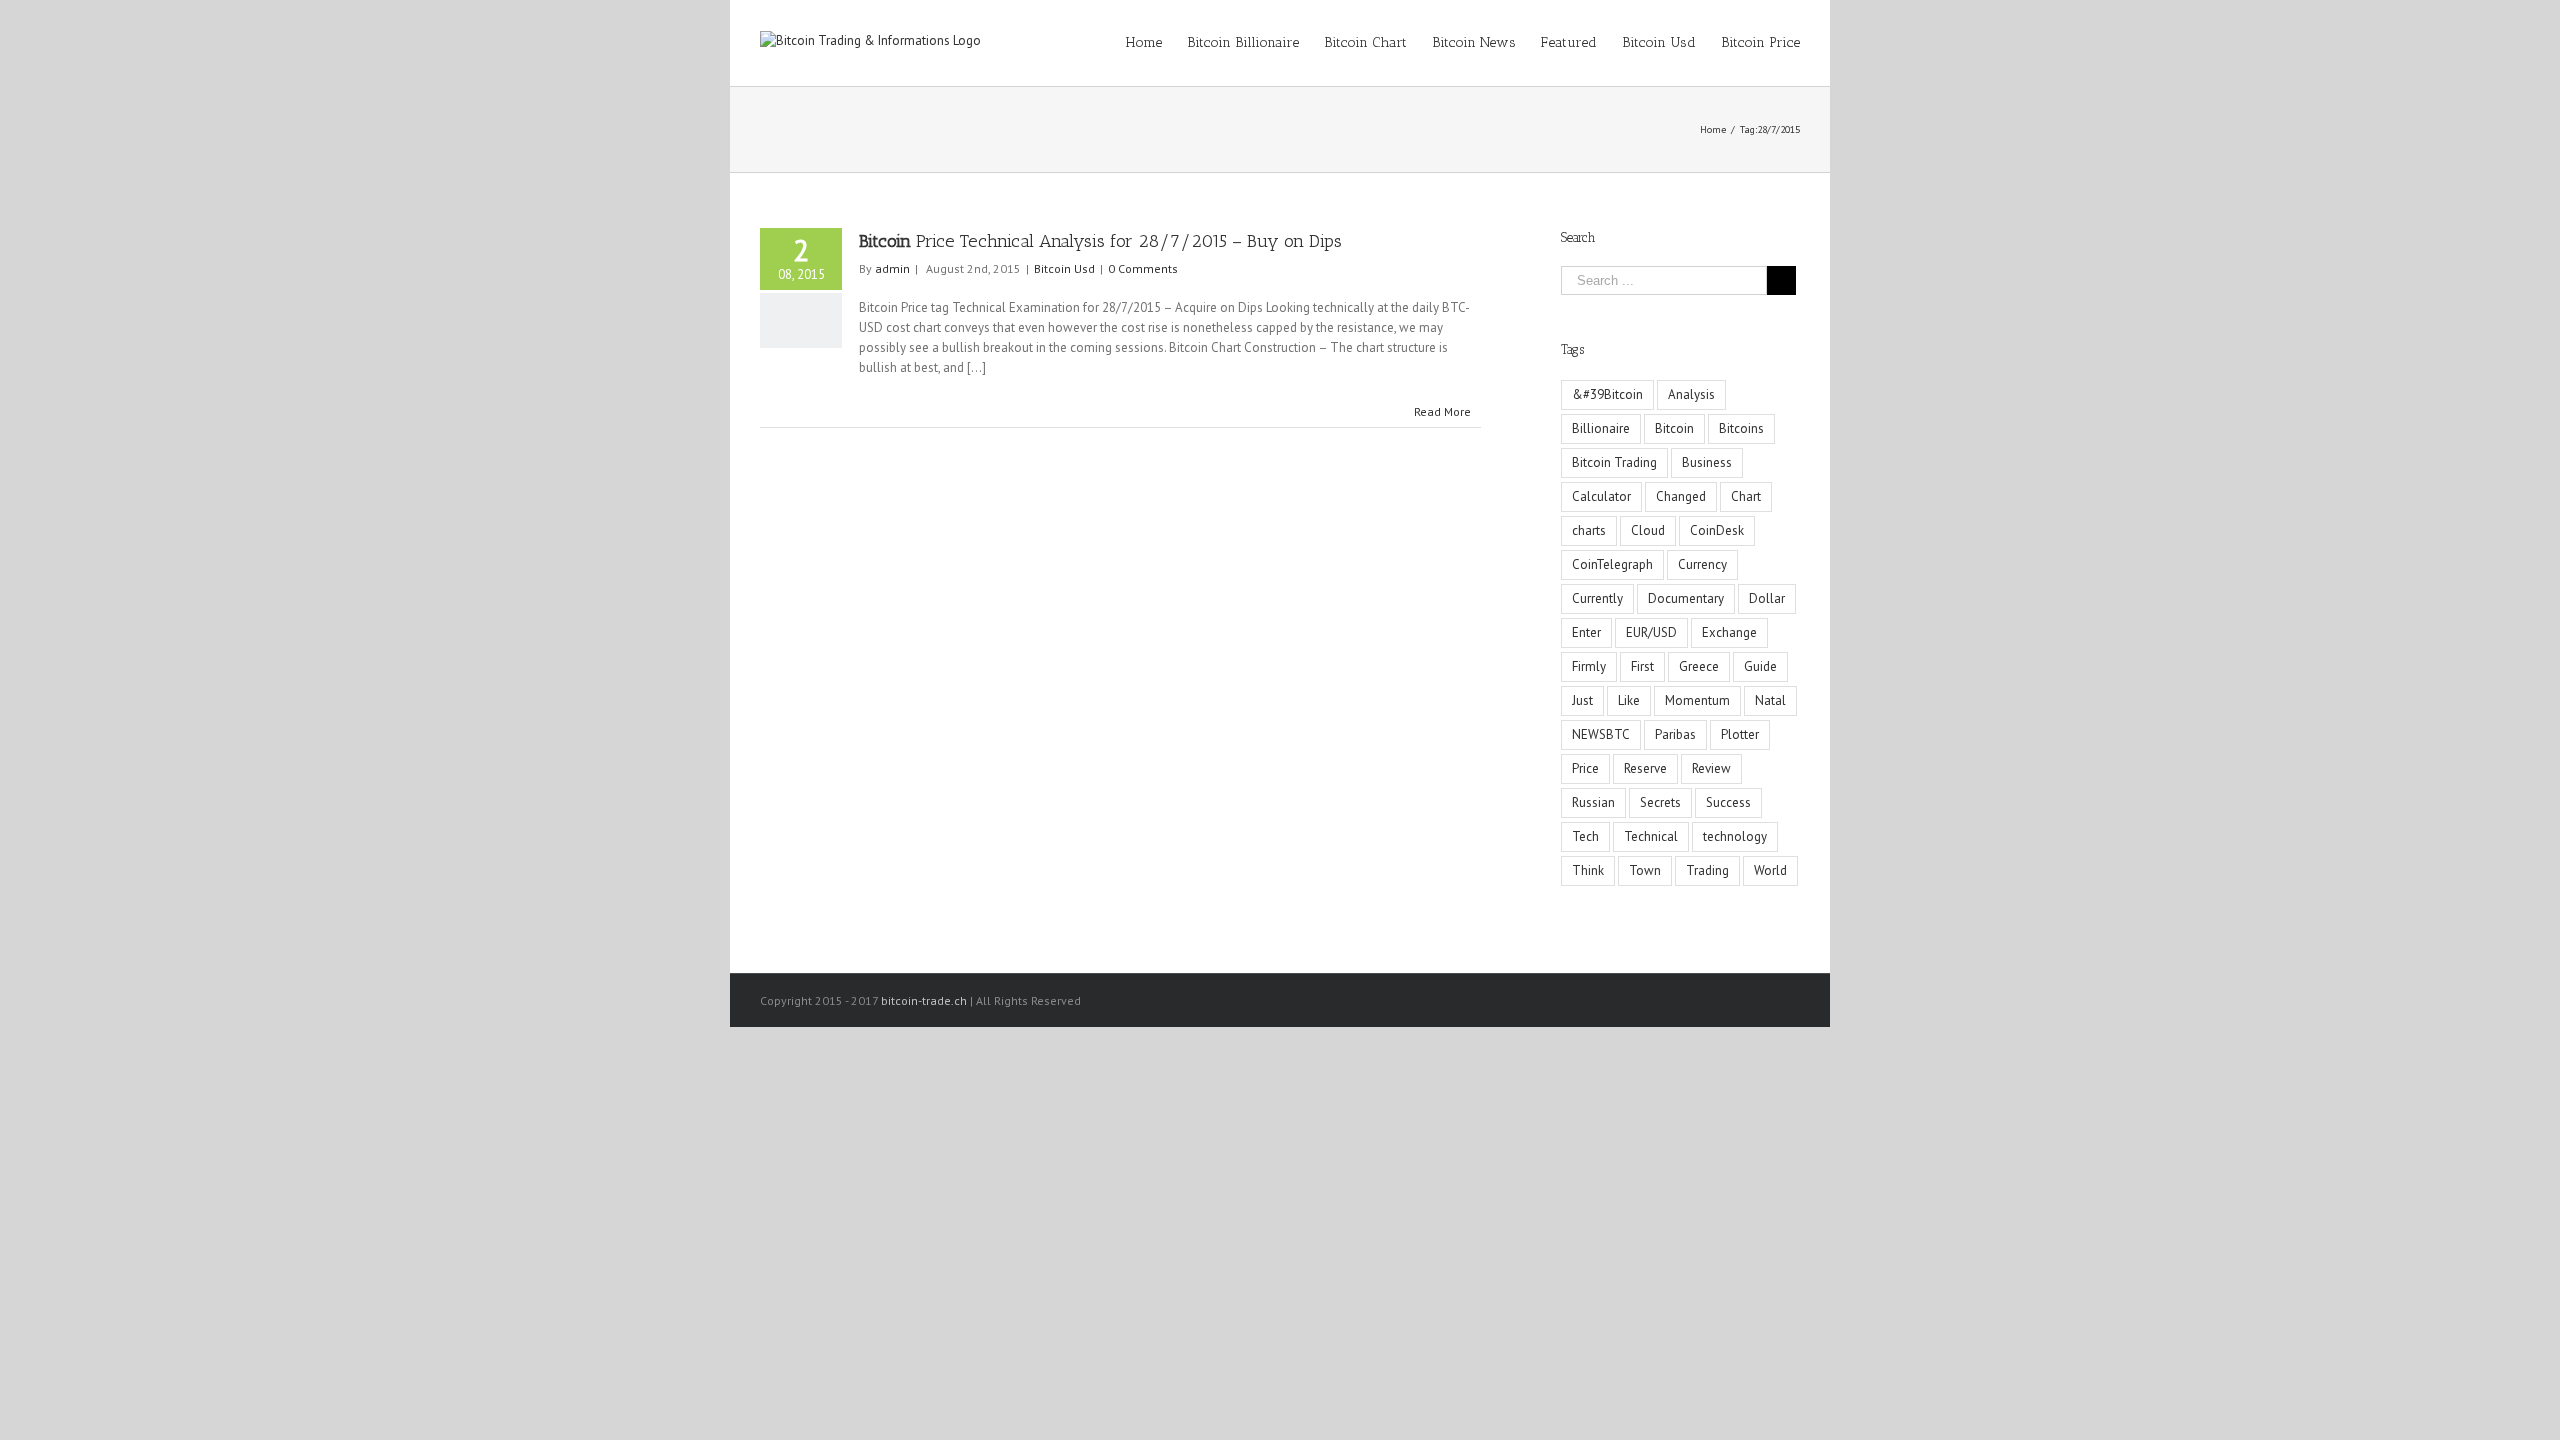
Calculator (1601, 496)
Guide (1760, 666)
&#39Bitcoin (1607, 394)
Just (1582, 700)
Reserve (1645, 768)
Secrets (1660, 802)
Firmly (1589, 666)
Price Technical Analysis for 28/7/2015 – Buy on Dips (1100, 241)
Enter (1586, 632)
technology (1735, 836)
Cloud (1648, 530)
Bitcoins (1741, 428)
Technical (1651, 836)
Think (1588, 870)
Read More (1442, 411)
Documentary (1686, 598)
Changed (1681, 496)
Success (1728, 802)
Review (1711, 768)
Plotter (1740, 734)
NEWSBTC (1601, 734)
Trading (1707, 870)
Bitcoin (1674, 428)
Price (1585, 768)
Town (1645, 870)
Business (1707, 462)
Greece (1699, 666)
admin (892, 268)
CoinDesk (1717, 530)
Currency (1702, 564)
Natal (1770, 700)
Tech (1585, 836)
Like (1629, 700)
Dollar (1767, 598)
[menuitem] (1156, 43)
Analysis (1691, 394)
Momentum (1697, 700)
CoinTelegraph (1612, 564)
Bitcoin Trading (1614, 462)
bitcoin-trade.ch (924, 1000)
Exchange (1729, 632)
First (1642, 666)
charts (1589, 530)
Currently (1597, 598)
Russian (1593, 802)
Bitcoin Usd (1064, 268)
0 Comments (1143, 268)
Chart (1746, 496)
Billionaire (1601, 428)
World (1770, 870)
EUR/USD (1651, 632)
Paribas (1675, 734)
